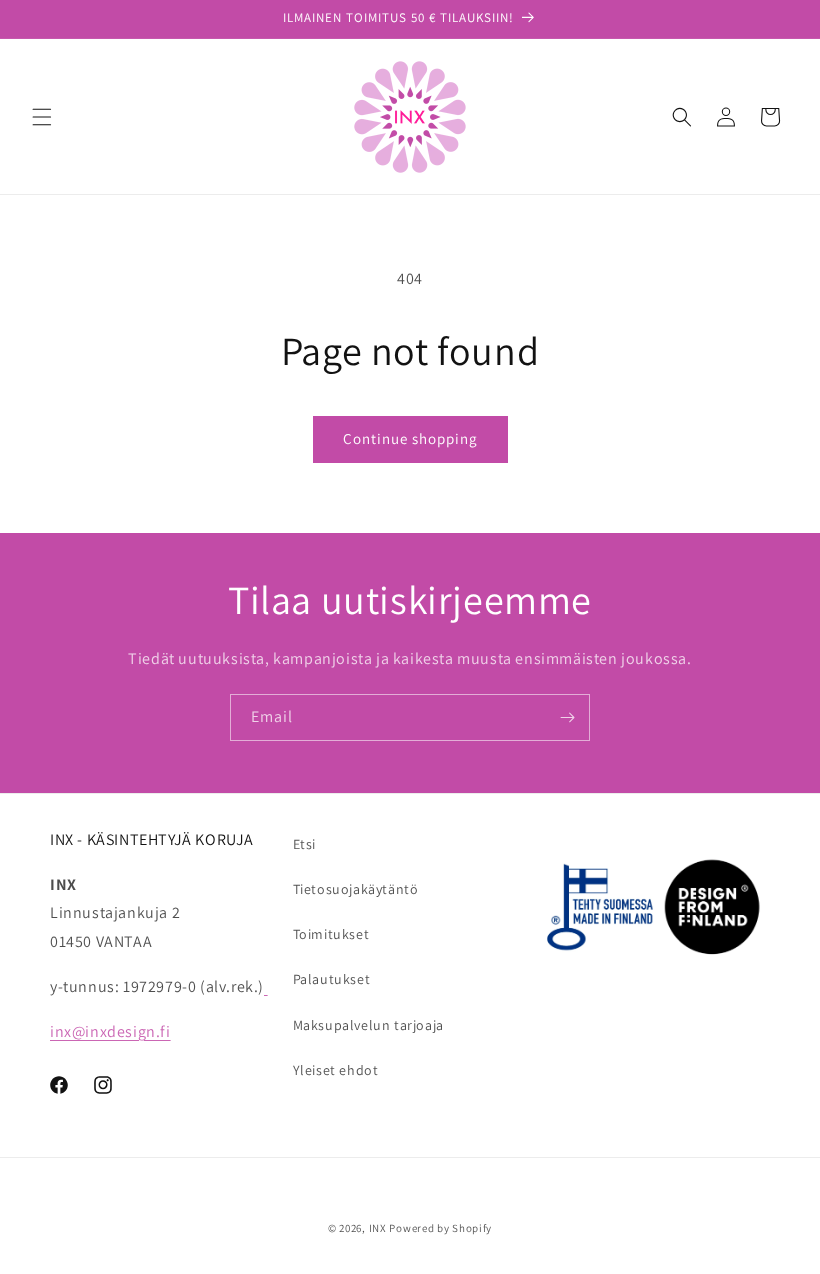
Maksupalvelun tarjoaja (368, 1025)
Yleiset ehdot (336, 1070)
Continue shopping (410, 438)
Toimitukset (331, 934)
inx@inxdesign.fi (110, 1031)
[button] (42, 117)
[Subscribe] (567, 717)
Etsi (304, 844)
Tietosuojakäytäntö (356, 889)
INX (378, 1228)
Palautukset (332, 979)
